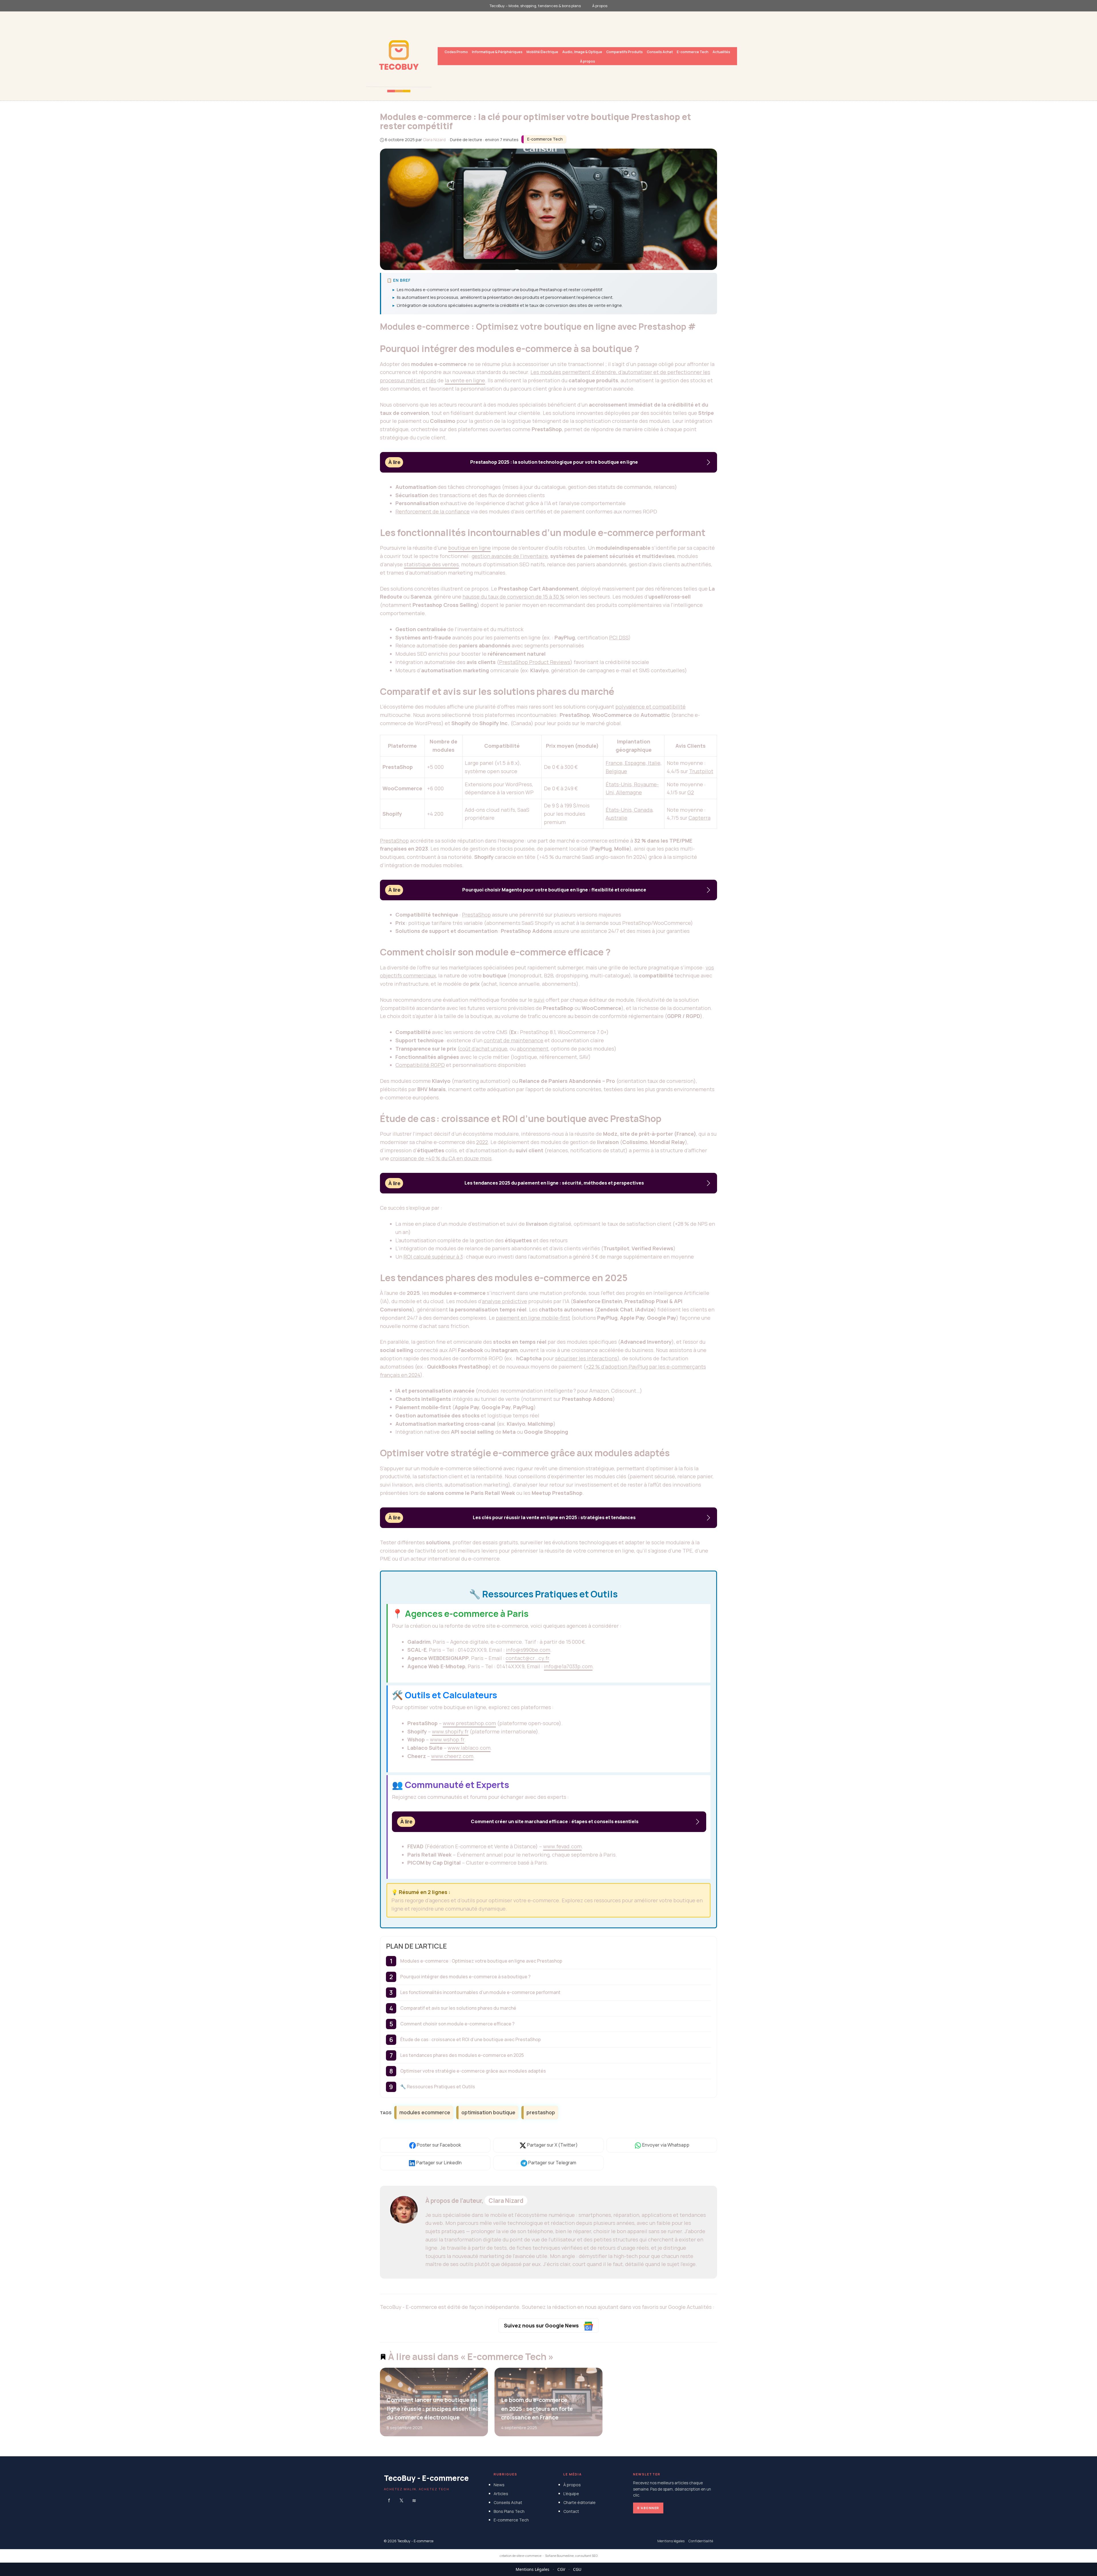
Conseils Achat (660, 52)
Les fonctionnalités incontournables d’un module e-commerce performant (480, 1992)
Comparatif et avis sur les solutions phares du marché (458, 2008)
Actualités (721, 52)
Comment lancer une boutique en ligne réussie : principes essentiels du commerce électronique (434, 2409)
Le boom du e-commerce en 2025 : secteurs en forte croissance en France (537, 2409)
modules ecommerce (425, 2112)
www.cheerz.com (452, 1756)
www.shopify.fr (450, 1731)
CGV (561, 2569)
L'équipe (571, 2494)
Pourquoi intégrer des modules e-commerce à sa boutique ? (465, 1977)
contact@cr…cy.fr (527, 1658)
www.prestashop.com (469, 1723)
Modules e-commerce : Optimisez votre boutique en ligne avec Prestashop (481, 1961)
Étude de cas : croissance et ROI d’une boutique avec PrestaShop (471, 2039)
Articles (501, 2494)
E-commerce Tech (693, 52)
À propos (600, 6)
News (499, 2485)
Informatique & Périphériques (497, 52)
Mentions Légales (533, 2569)
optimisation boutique (488, 2112)
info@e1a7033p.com (568, 1666)
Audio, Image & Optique (582, 52)
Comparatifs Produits (624, 52)
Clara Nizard (506, 2201)
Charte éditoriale (579, 2502)
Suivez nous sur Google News (542, 2325)
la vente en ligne (465, 380)
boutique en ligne (470, 548)
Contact (571, 2511)
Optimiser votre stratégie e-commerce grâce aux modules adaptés (473, 2071)
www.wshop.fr (447, 1739)
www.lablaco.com (469, 1748)
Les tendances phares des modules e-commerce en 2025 (462, 2055)
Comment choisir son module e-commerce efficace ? (457, 2024)
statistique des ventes (431, 564)
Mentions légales (671, 2541)
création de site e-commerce (521, 2556)
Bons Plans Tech (509, 2511)
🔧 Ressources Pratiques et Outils (438, 2087)
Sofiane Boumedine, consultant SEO (571, 2556)
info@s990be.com (528, 1650)
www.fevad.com (562, 1846)
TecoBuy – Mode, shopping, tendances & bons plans (535, 6)
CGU (577, 2569)
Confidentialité (701, 2541)
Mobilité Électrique (542, 52)
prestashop (541, 2112)
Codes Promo (456, 52)
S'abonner (648, 2508)
